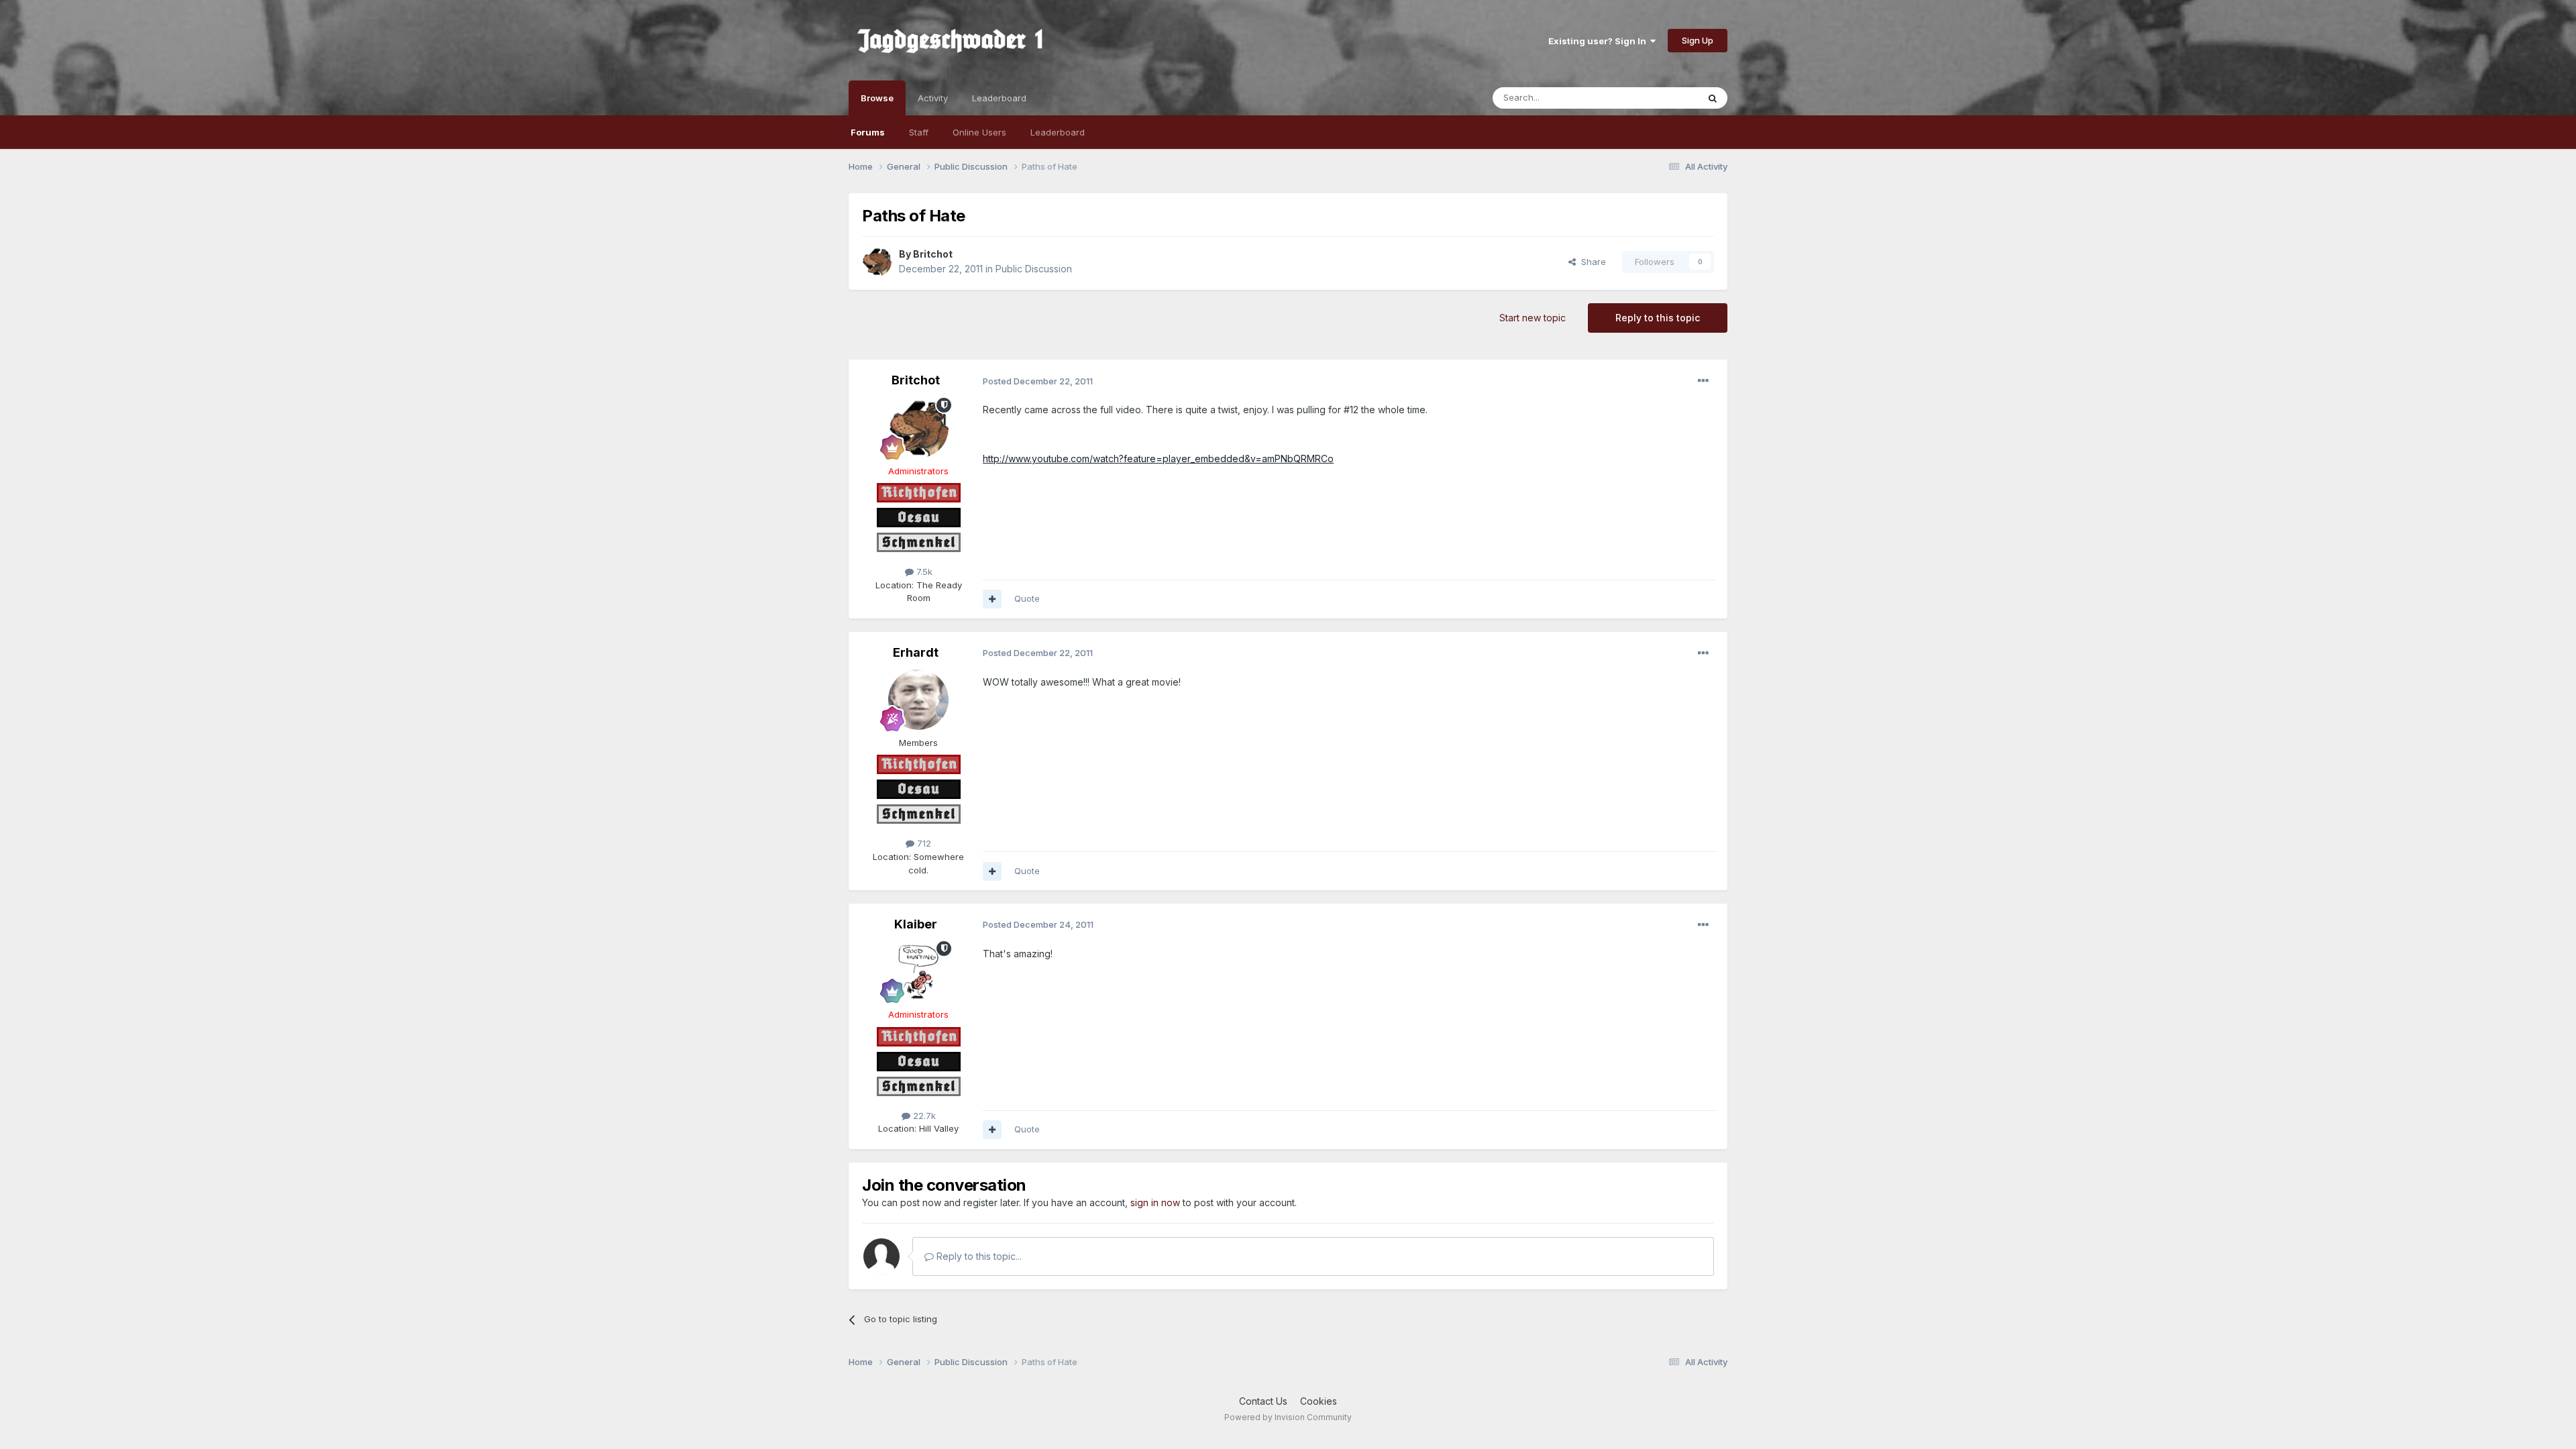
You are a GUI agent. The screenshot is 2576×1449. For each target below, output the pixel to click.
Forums (868, 132)
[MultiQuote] (992, 599)
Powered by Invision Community (1288, 1417)
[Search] (1713, 98)
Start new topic (1533, 318)
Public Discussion (1034, 269)
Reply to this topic (1658, 318)
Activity (933, 98)
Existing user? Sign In (1599, 41)
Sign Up (1698, 40)
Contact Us (1263, 1401)
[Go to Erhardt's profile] (918, 700)
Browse (877, 98)
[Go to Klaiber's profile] (918, 971)
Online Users (979, 132)
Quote (1027, 598)
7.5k (923, 572)
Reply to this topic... (978, 1256)
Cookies (1319, 1401)
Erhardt (916, 652)
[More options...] (1703, 381)
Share (1591, 262)
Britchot (933, 254)
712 (923, 843)
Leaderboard (1058, 132)
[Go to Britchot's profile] (877, 262)
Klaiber (916, 924)
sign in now (1155, 1202)
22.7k (923, 1116)
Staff (919, 132)
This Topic (1659, 98)
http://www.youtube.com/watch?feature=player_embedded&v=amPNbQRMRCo (1158, 459)
